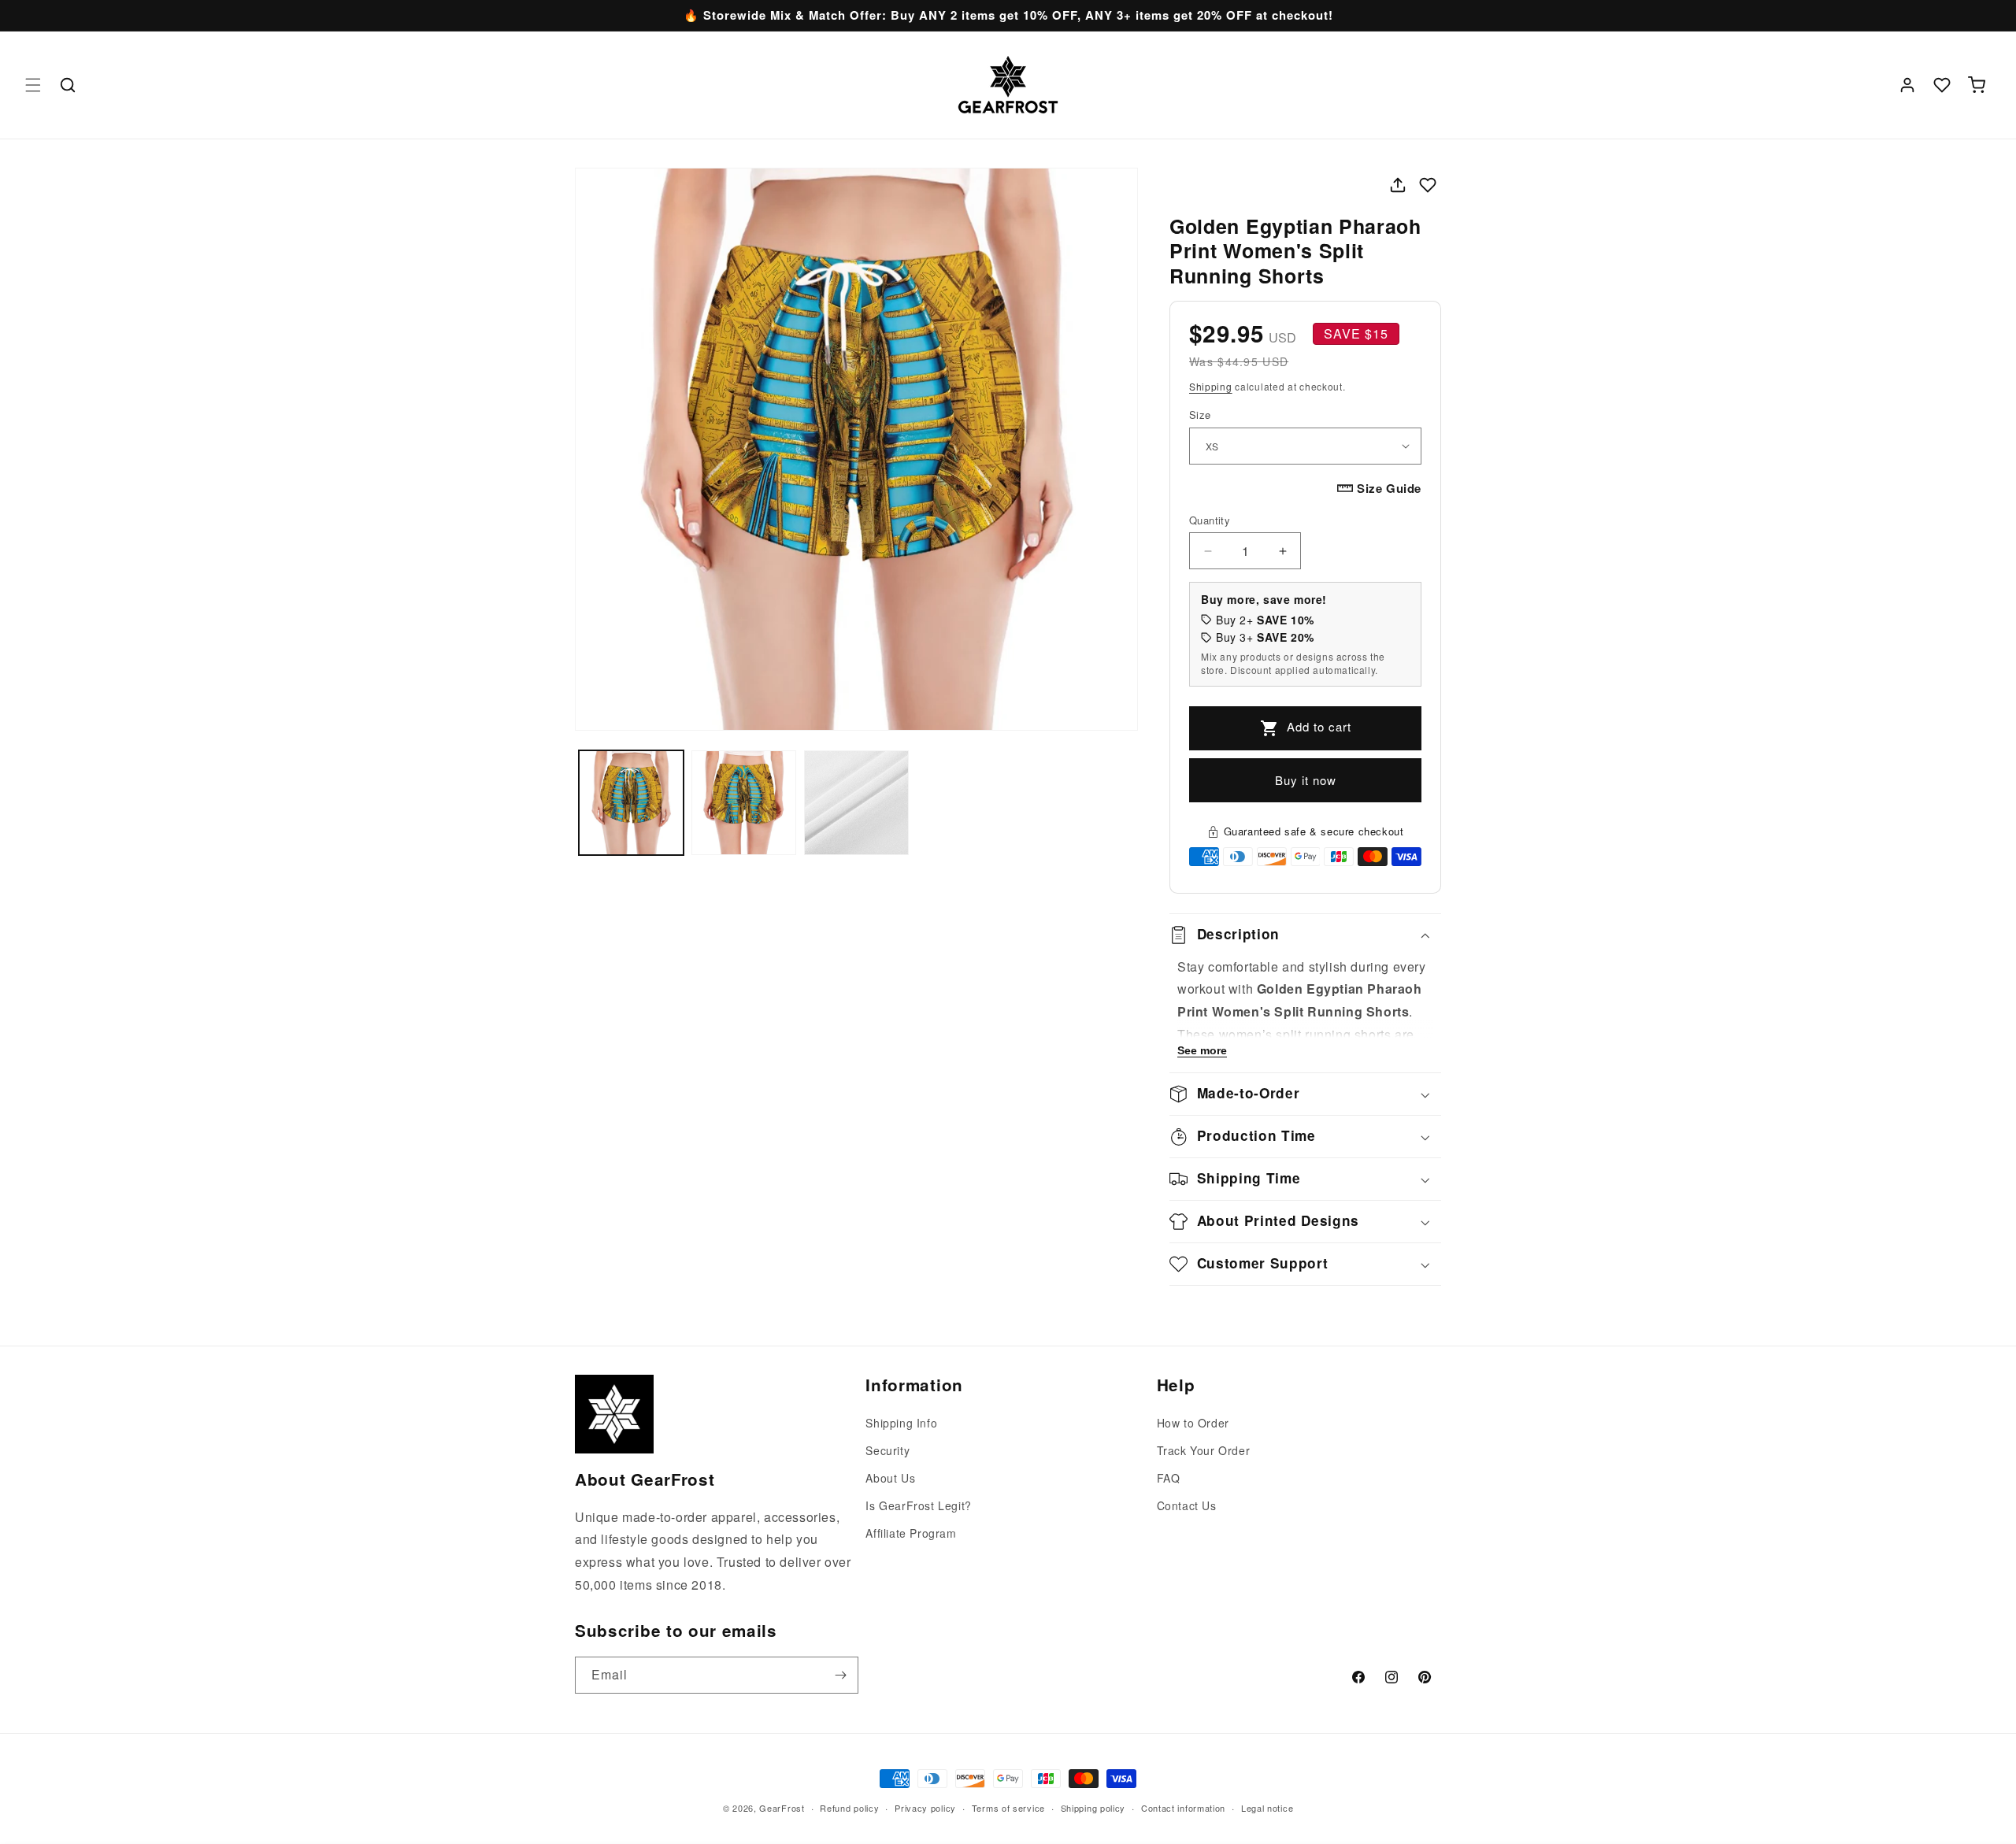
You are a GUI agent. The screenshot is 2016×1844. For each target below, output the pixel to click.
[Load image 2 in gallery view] (744, 803)
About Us (890, 1478)
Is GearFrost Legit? (918, 1505)
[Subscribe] (840, 1675)
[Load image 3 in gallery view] (856, 803)
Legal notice (1267, 1808)
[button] (33, 85)
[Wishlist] (1942, 85)
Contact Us (1187, 1505)
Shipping (1211, 386)
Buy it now (1306, 780)
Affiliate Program (911, 1533)
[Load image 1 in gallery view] (631, 803)
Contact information (1183, 1808)
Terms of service (1008, 1808)
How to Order (1193, 1423)
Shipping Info (901, 1423)
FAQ (1169, 1478)
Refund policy (849, 1808)
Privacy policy (925, 1808)
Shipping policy (1093, 1808)
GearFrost (782, 1808)
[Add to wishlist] (1428, 185)
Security (888, 1450)
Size (1200, 415)
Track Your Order (1204, 1450)
